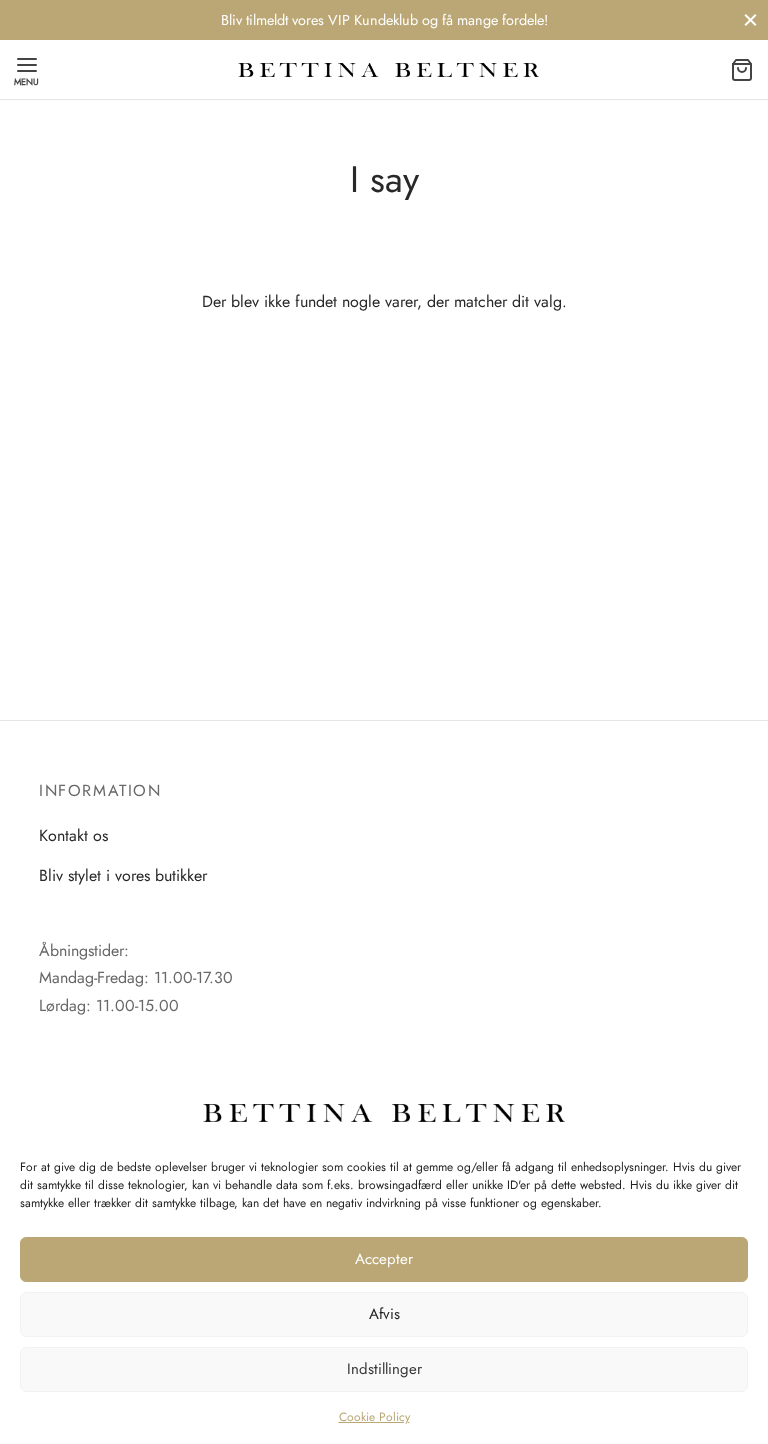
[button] (384, 797)
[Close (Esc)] (721, 551)
